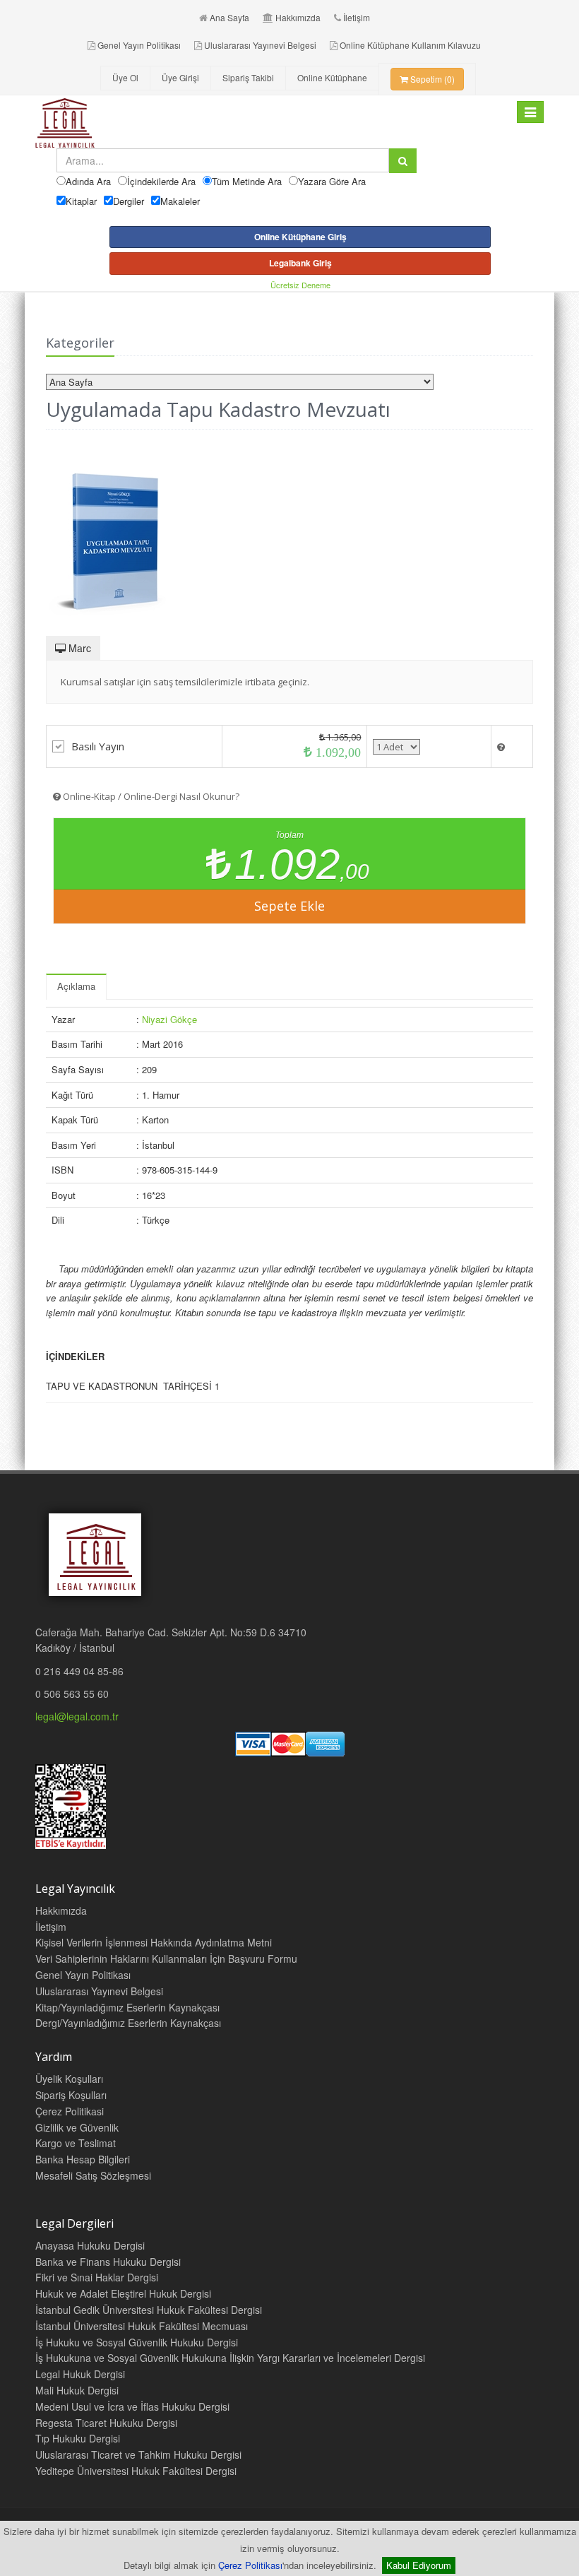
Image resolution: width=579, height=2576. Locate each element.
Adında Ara (88, 181)
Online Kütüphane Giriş (300, 237)
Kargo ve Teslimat (76, 2143)
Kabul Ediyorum (419, 2565)
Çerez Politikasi (70, 2111)
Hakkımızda (298, 17)
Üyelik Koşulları (69, 2079)
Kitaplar (81, 201)
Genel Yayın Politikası (139, 45)
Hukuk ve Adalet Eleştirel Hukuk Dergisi (123, 2293)
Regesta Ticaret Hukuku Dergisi (106, 2423)
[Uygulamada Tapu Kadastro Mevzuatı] (289, 534)
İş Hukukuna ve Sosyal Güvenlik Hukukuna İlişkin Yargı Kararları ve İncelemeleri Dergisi (230, 2358)
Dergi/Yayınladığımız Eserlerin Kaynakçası (128, 2023)
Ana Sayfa (229, 17)
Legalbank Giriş (300, 263)
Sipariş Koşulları (71, 2095)
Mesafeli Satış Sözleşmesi (93, 2175)
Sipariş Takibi (248, 77)
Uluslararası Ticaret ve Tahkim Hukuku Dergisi (138, 2454)
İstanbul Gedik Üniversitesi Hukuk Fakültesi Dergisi (149, 2310)
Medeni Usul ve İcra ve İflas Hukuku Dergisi (132, 2406)
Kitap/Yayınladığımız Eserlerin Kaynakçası (127, 2007)
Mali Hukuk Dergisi (77, 2390)
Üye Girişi (180, 77)
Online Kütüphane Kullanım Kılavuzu (410, 45)
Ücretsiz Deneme (300, 285)
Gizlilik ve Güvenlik (77, 2127)
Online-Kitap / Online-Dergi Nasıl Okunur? (150, 796)
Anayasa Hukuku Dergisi (90, 2245)
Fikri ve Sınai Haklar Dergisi (97, 2277)
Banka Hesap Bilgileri (83, 2159)
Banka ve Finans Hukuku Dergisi (108, 2262)
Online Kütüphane (332, 77)
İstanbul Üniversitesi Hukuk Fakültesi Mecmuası (142, 2326)
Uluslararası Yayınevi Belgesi (260, 45)
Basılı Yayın (98, 746)
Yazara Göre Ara (332, 181)
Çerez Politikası (250, 2565)
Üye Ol (125, 77)
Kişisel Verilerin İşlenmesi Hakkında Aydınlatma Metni (154, 1942)
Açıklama (76, 986)
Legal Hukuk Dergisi (80, 2374)
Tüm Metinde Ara (247, 181)
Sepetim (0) (431, 79)
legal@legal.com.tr (77, 1716)
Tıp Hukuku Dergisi (78, 2438)
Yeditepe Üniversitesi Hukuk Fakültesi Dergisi (136, 2471)
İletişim (357, 17)
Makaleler (180, 201)
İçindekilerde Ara (161, 181)
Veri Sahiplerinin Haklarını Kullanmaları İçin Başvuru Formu (166, 1958)
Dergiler (129, 201)
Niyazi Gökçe (169, 1019)
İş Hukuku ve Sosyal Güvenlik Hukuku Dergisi (137, 2342)
